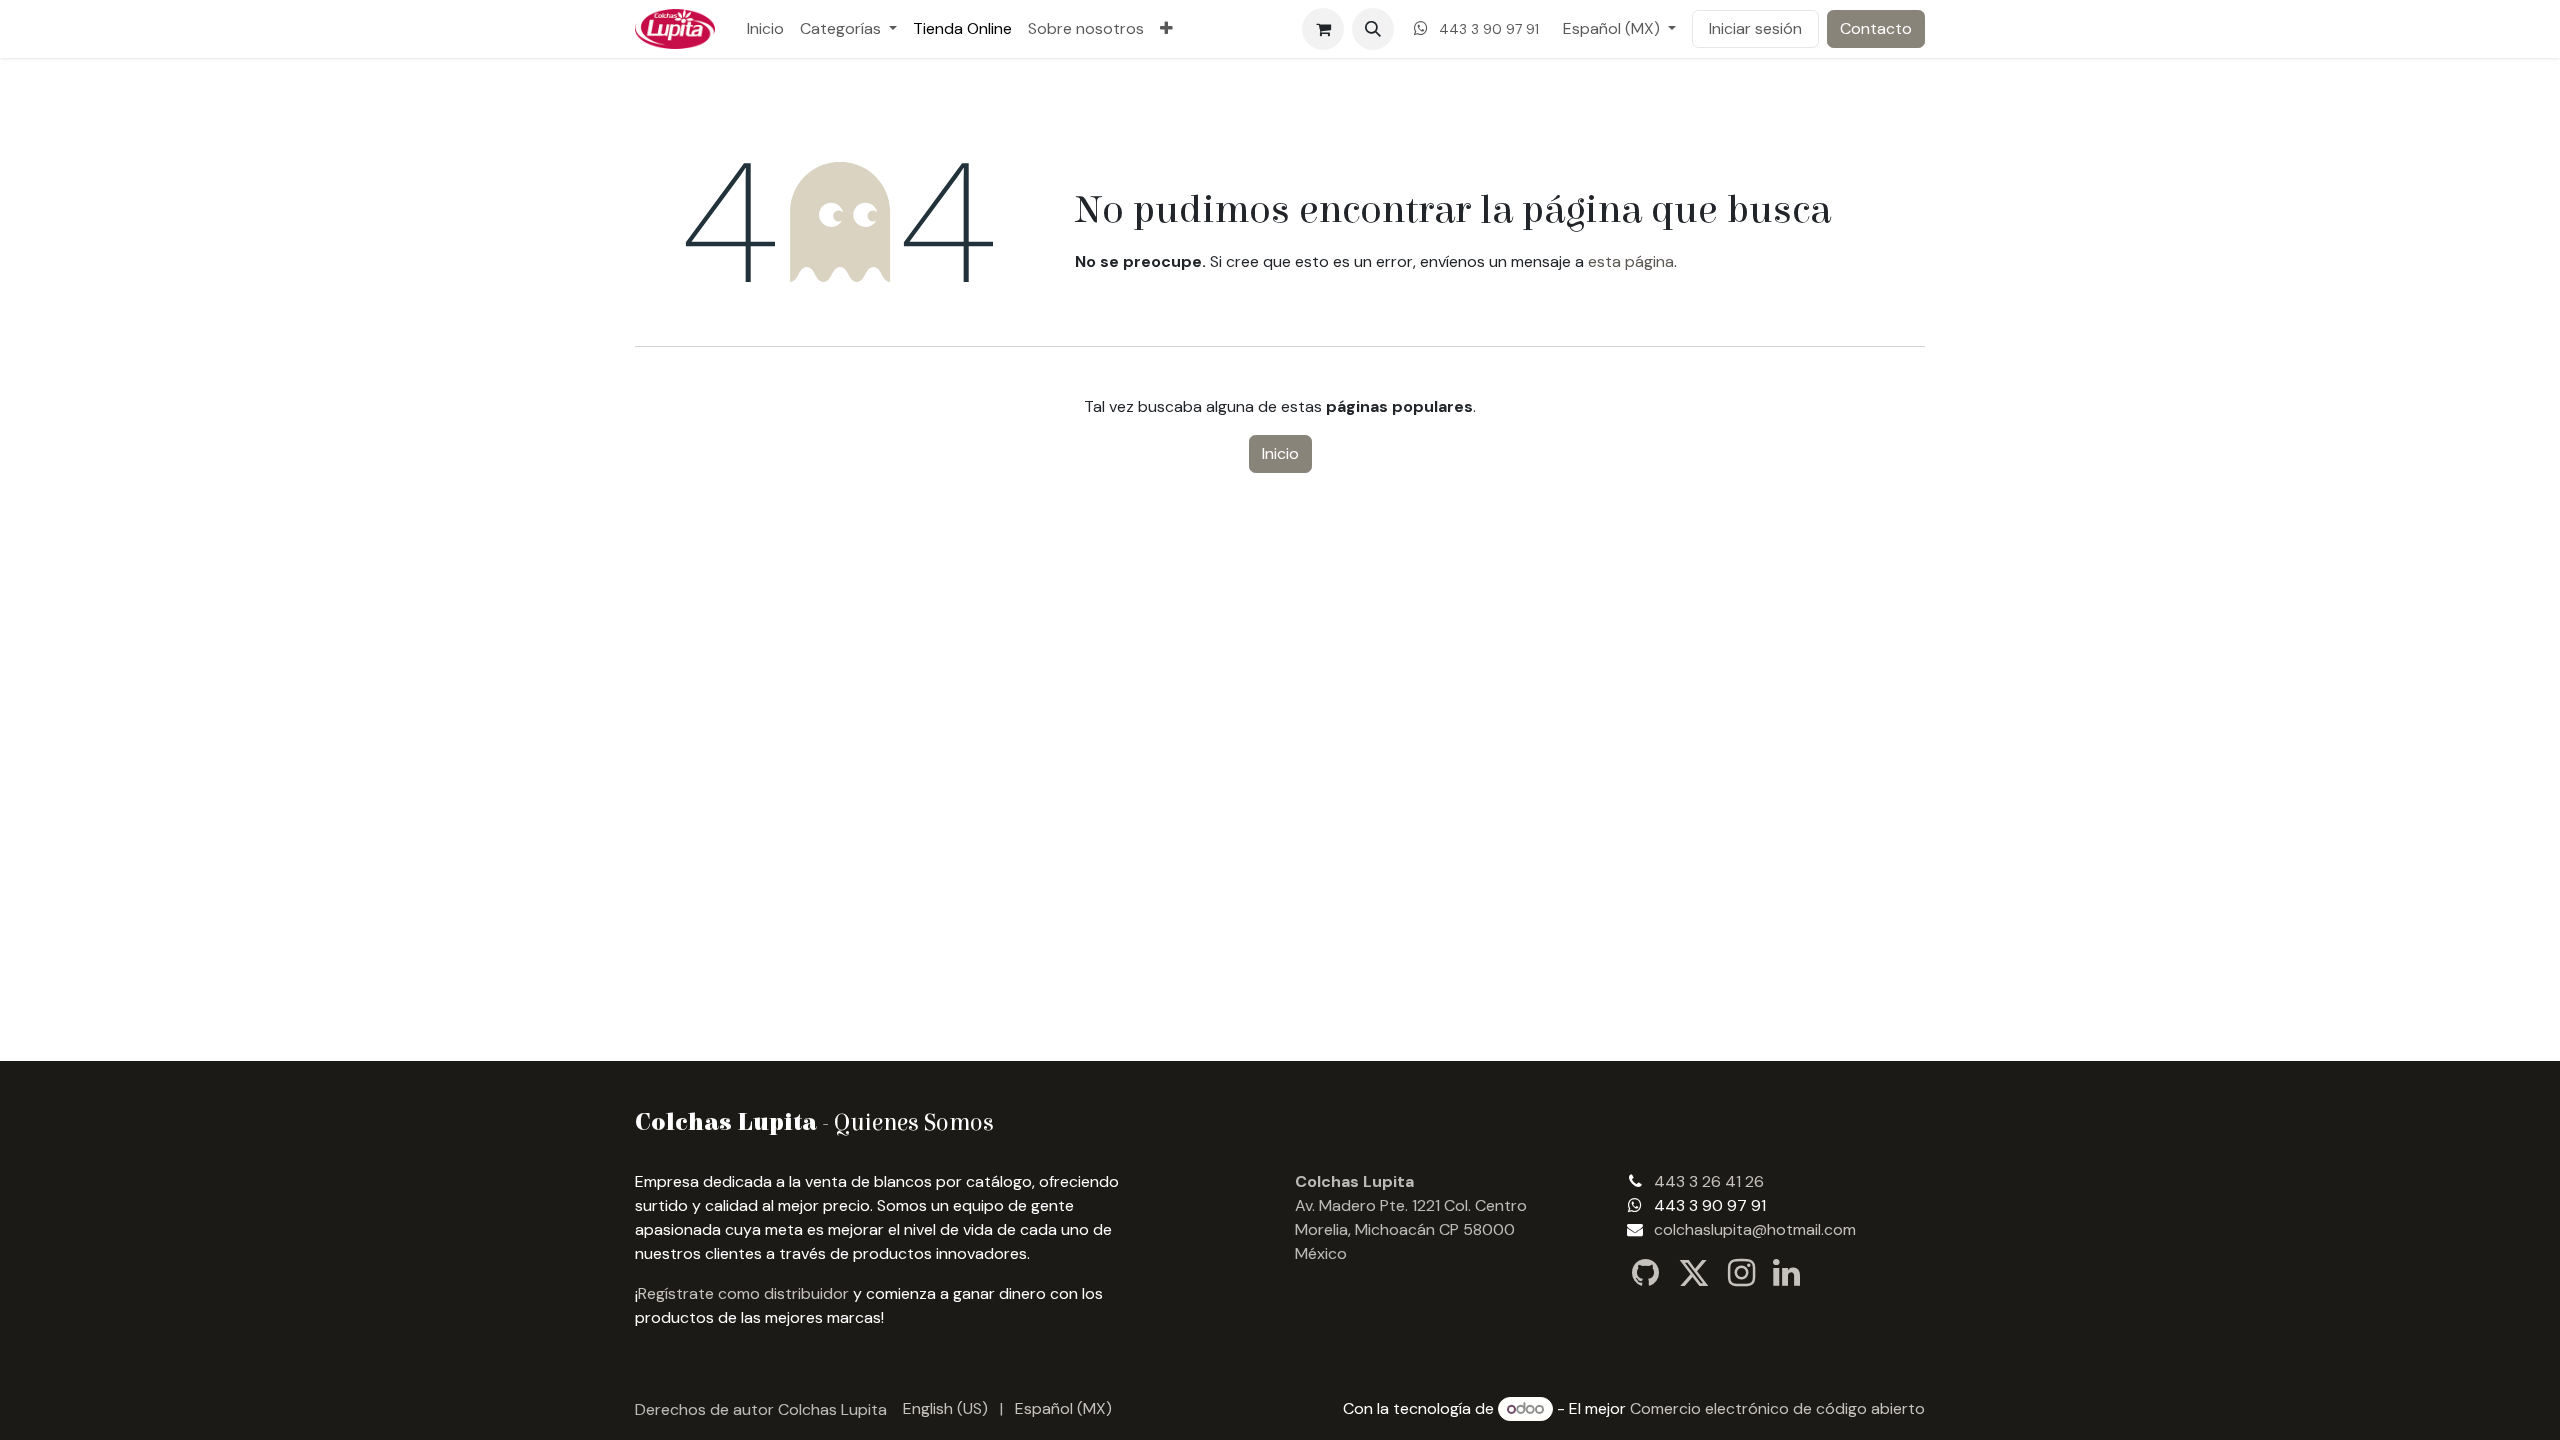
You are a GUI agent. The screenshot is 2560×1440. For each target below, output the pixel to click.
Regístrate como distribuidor (743, 1293)
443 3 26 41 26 (1709, 1181)
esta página (1631, 261)
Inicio (1280, 453)
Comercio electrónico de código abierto (1777, 1408)
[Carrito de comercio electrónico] (1323, 29)
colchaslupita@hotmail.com (1755, 1229)
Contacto (1876, 28)
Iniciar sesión (1755, 28)
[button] (1373, 29)
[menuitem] (765, 29)
